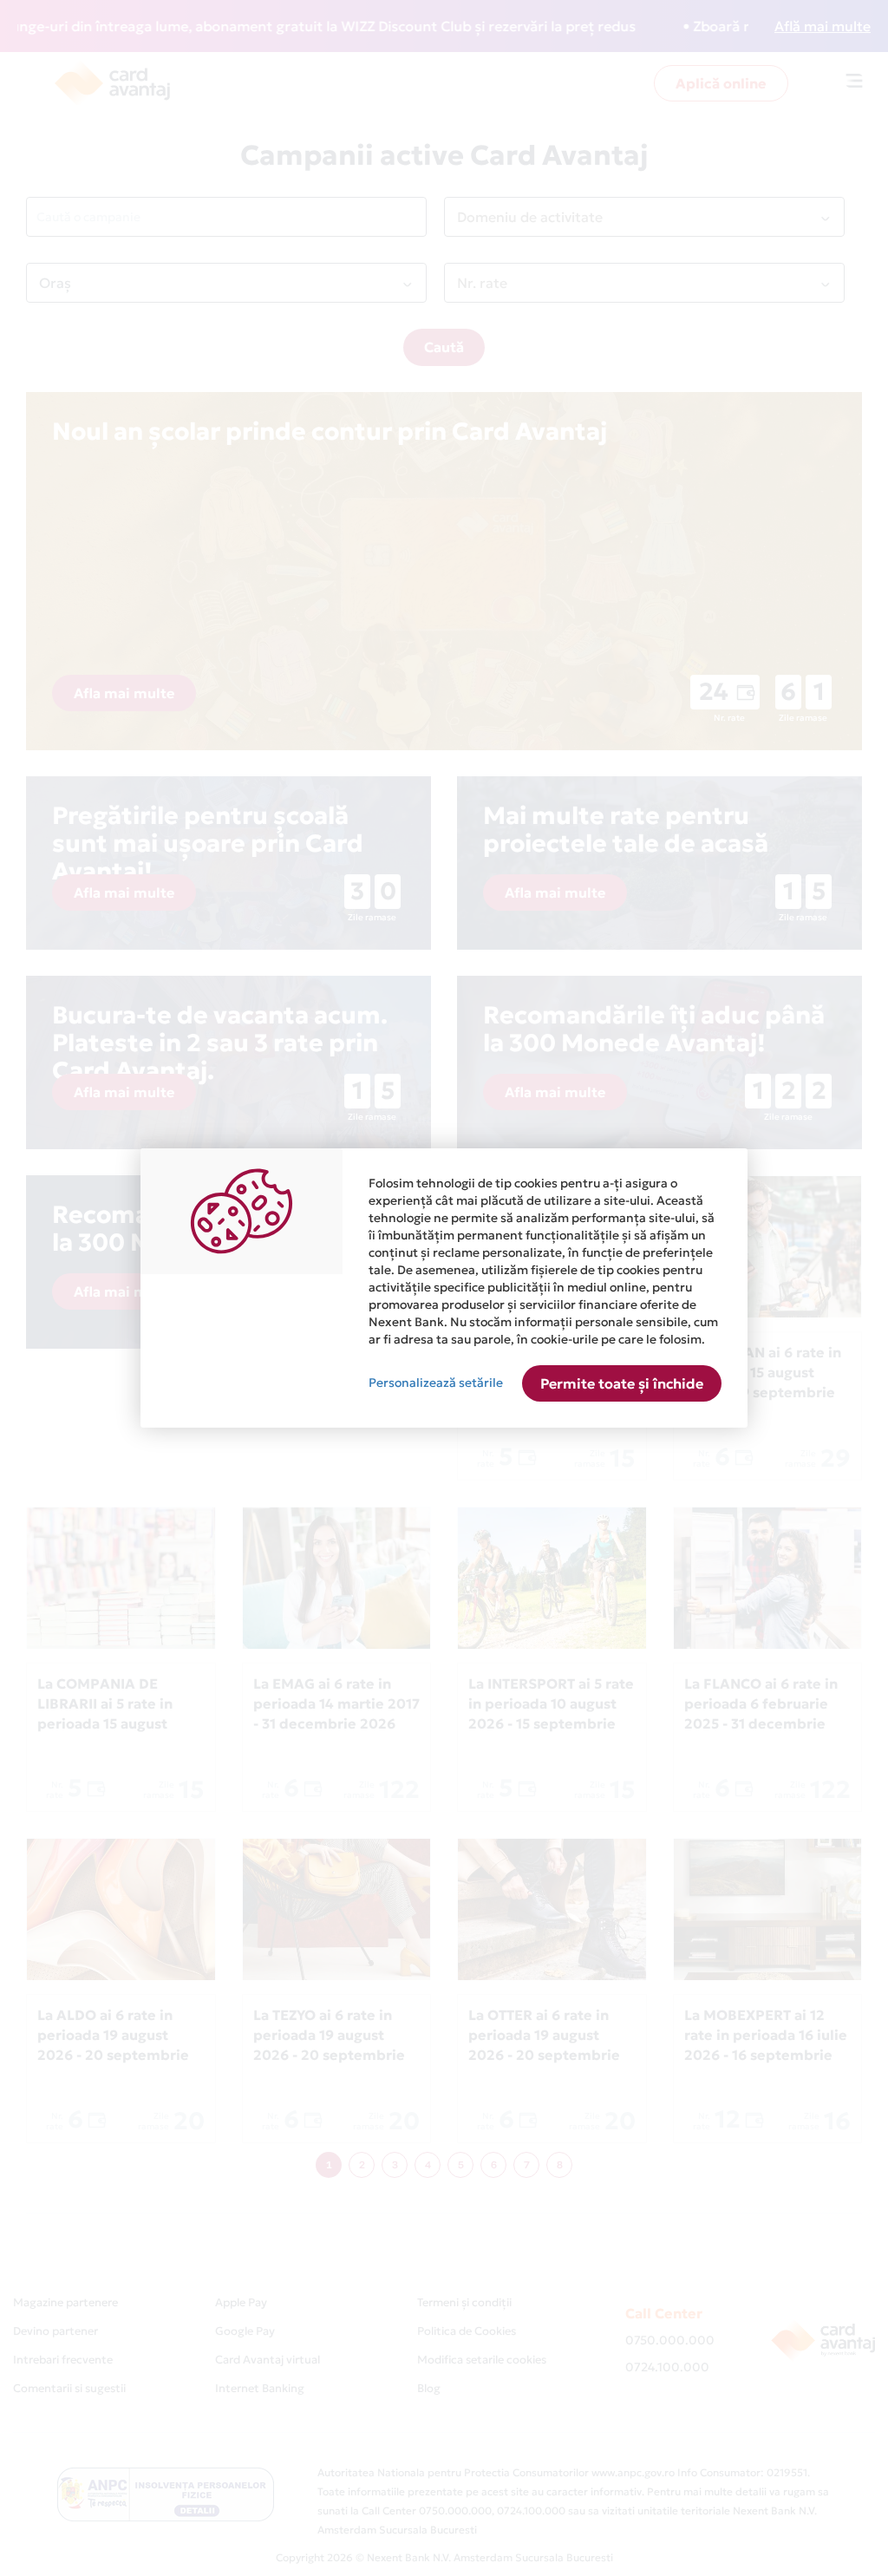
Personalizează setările (436, 1383)
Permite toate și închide (622, 1383)
